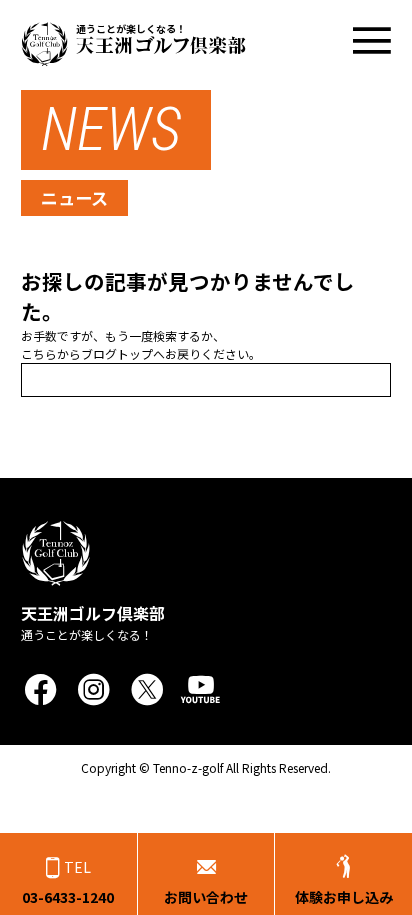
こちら (39, 353)
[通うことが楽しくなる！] (133, 59)
